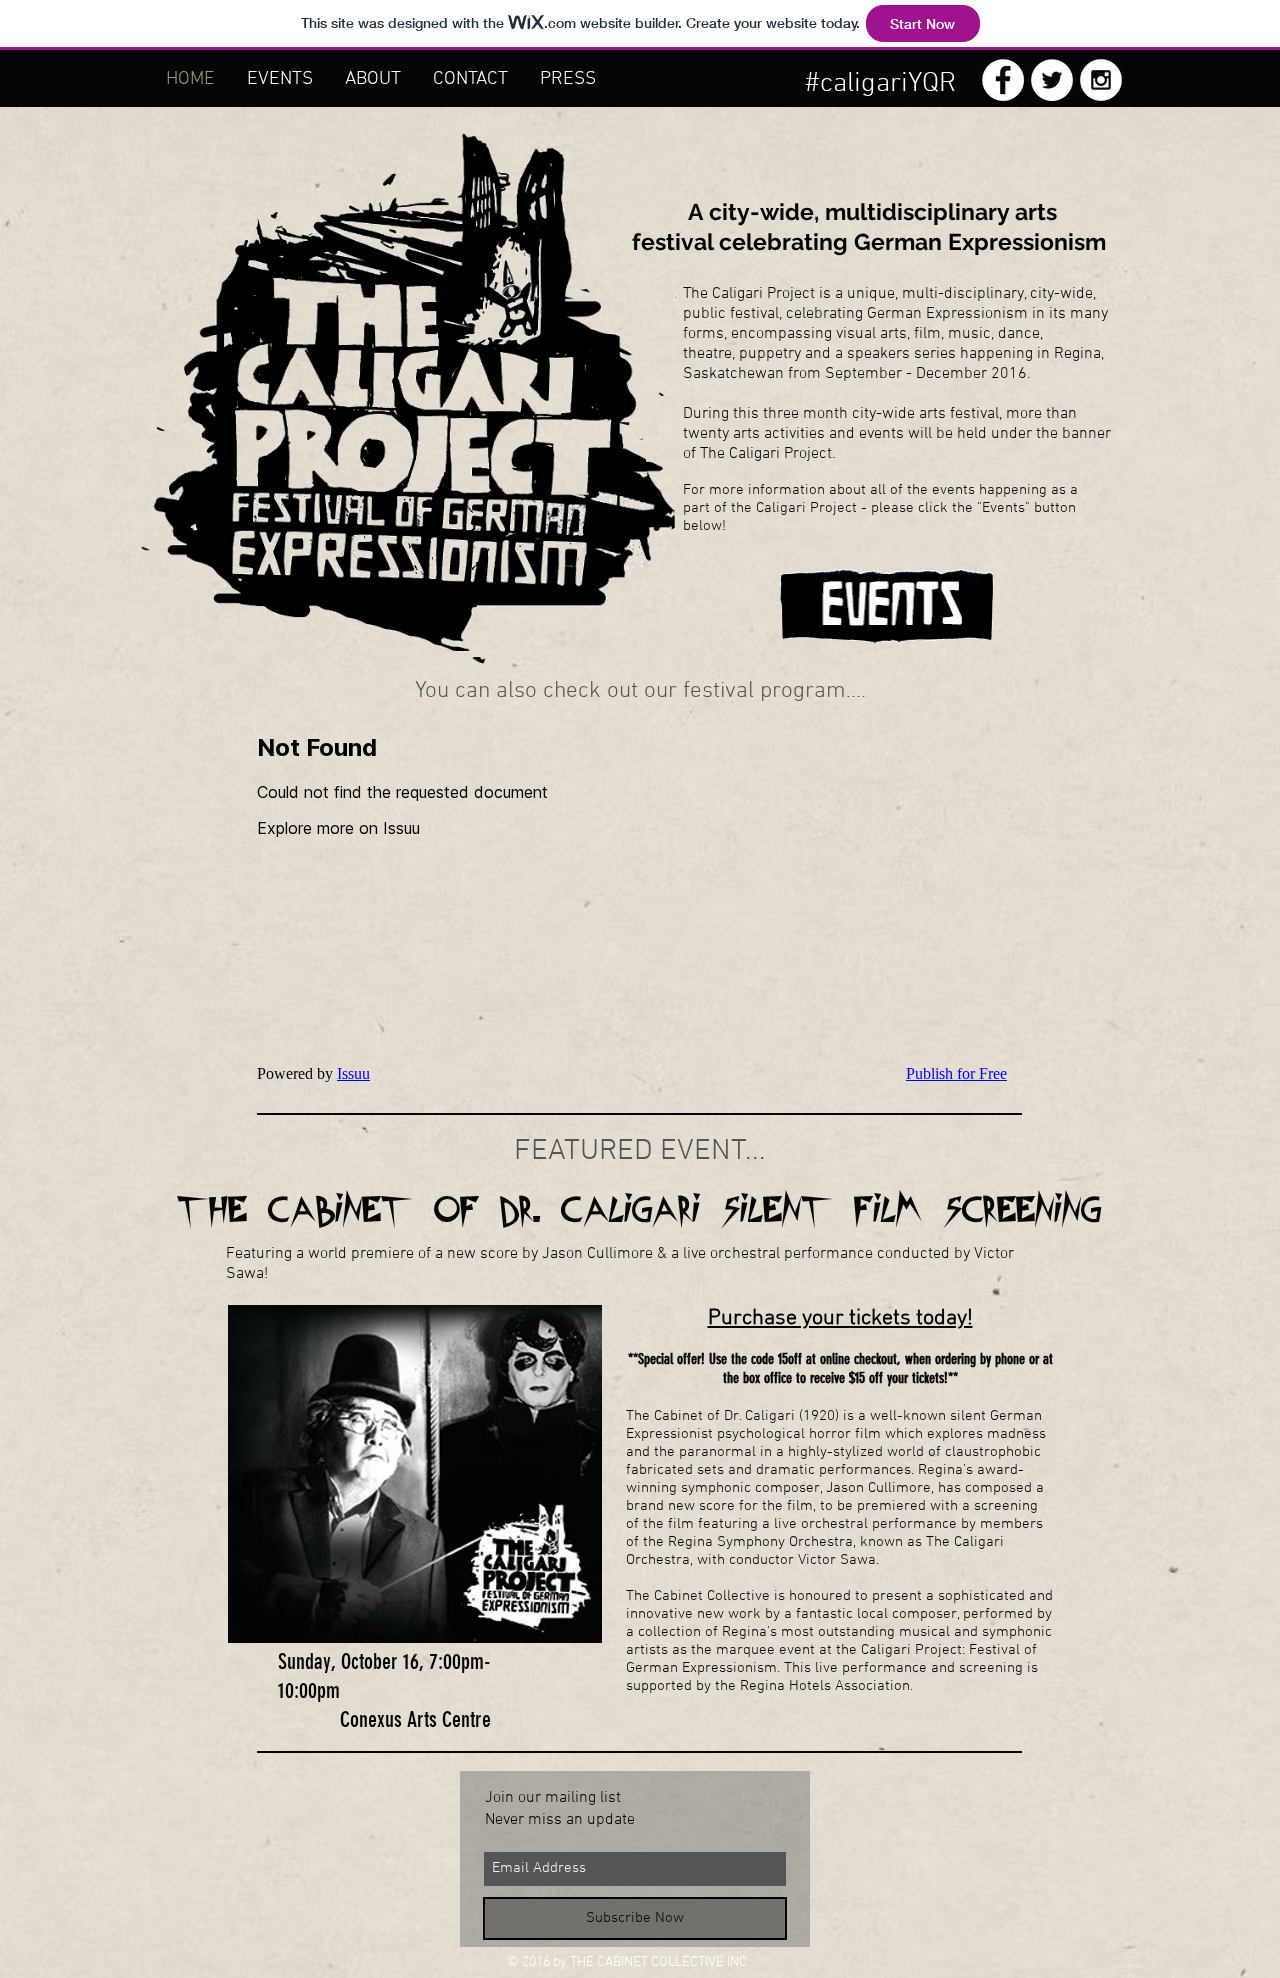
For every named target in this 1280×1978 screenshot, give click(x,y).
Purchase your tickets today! (840, 1318)
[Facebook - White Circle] (1003, 80)
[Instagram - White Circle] (1101, 80)
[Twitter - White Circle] (1052, 80)
